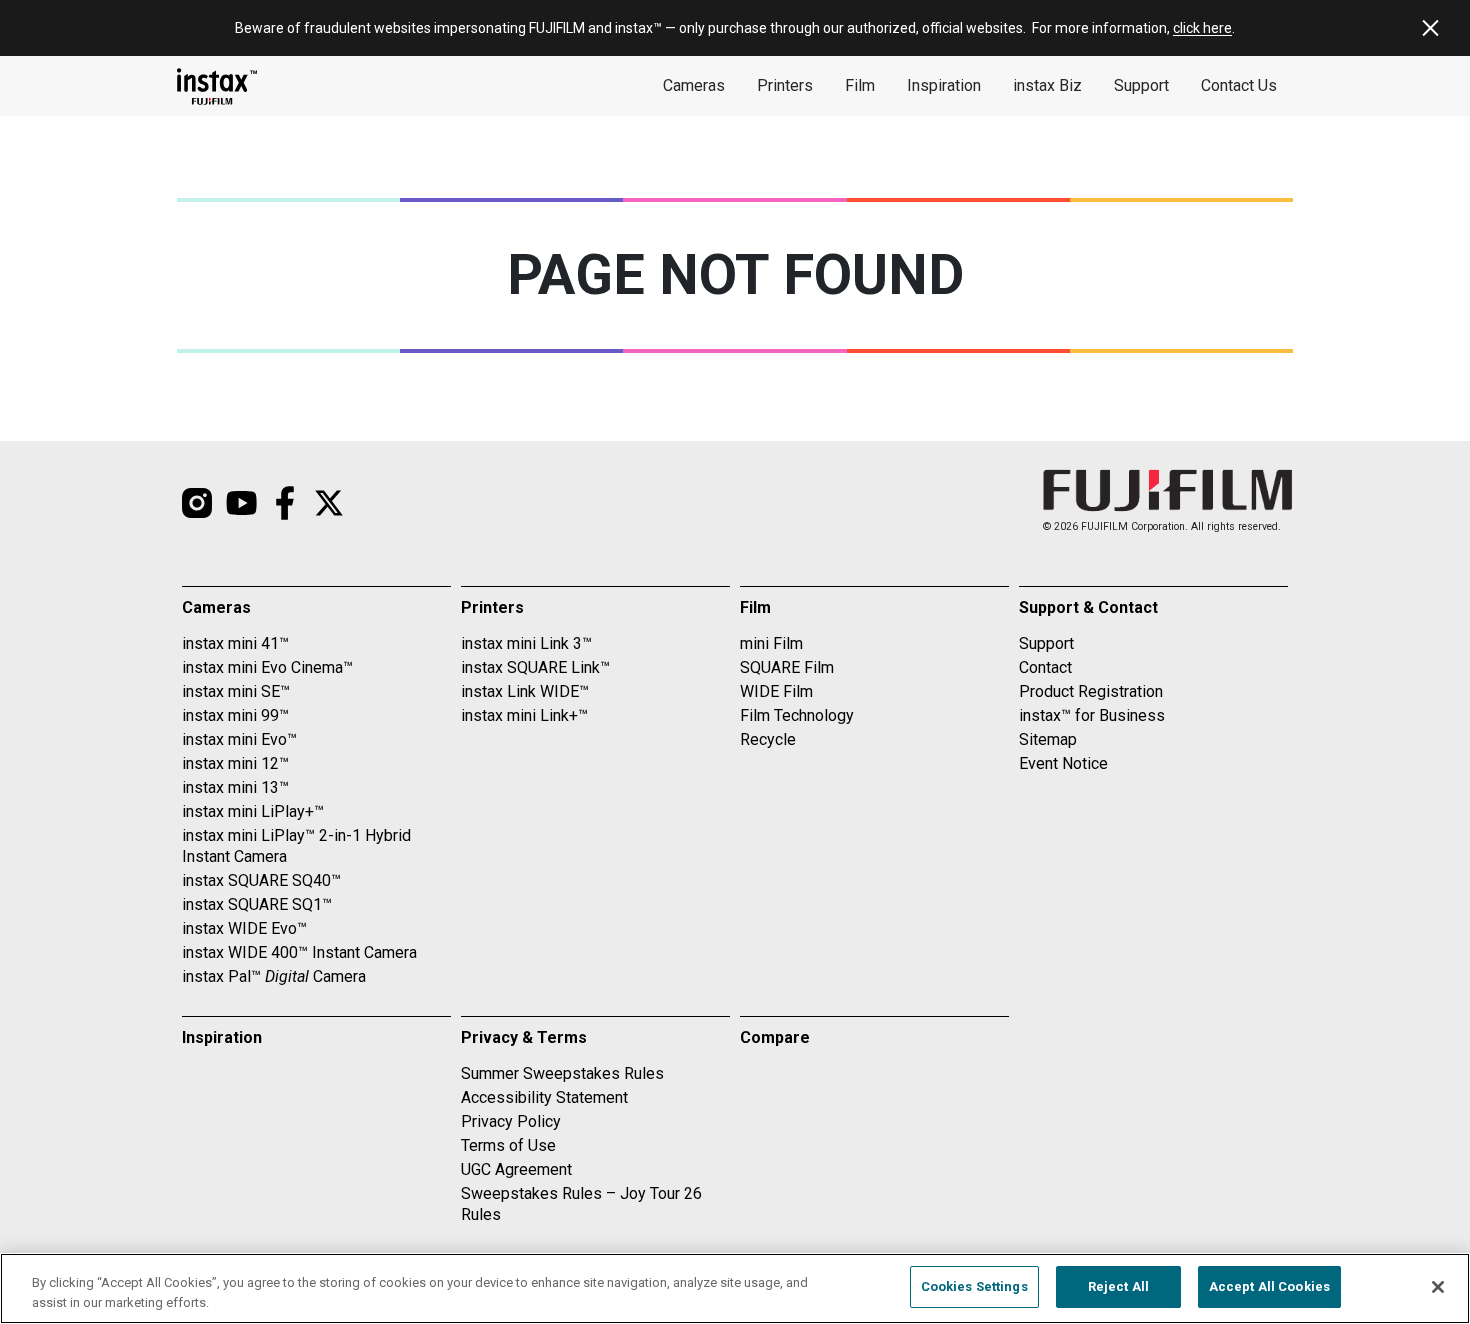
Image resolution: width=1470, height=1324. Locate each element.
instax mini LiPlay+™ (253, 811)
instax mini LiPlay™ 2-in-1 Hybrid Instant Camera (296, 846)
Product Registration (1091, 691)
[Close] (1438, 1287)
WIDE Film (776, 691)
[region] (735, 1288)
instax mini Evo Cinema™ (267, 667)
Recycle (768, 739)
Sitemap (1048, 739)
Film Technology (797, 715)
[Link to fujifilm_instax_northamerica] (197, 503)
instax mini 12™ (235, 763)
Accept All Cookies (1269, 1286)
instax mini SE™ (236, 691)
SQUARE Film (787, 667)
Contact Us (1239, 85)
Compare (775, 1037)
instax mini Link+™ (524, 715)
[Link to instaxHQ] (241, 503)
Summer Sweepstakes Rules (562, 1073)
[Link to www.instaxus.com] (217, 86)
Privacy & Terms (524, 1037)
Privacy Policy (511, 1121)
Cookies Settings (974, 1286)
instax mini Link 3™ (526, 643)
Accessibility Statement (544, 1097)
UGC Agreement (516, 1169)
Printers (785, 85)
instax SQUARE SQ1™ (257, 904)
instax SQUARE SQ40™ (261, 880)
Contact (1045, 667)
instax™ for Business (1092, 715)
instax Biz (1047, 85)
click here (1202, 28)
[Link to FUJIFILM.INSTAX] (285, 503)
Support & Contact (1088, 607)
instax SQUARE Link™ (535, 667)
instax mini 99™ (235, 715)
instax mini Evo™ (239, 739)
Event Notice (1063, 763)
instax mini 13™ (235, 787)
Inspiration (944, 85)
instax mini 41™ (235, 643)
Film (860, 85)
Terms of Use (508, 1145)
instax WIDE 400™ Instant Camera (299, 952)
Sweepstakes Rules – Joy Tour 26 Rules (581, 1204)
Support (1141, 85)
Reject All (1118, 1286)
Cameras (694, 85)
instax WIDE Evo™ (244, 928)
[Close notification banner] (1430, 28)
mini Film (771, 643)
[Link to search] (329, 503)
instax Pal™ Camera (274, 976)
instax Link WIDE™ (525, 691)
